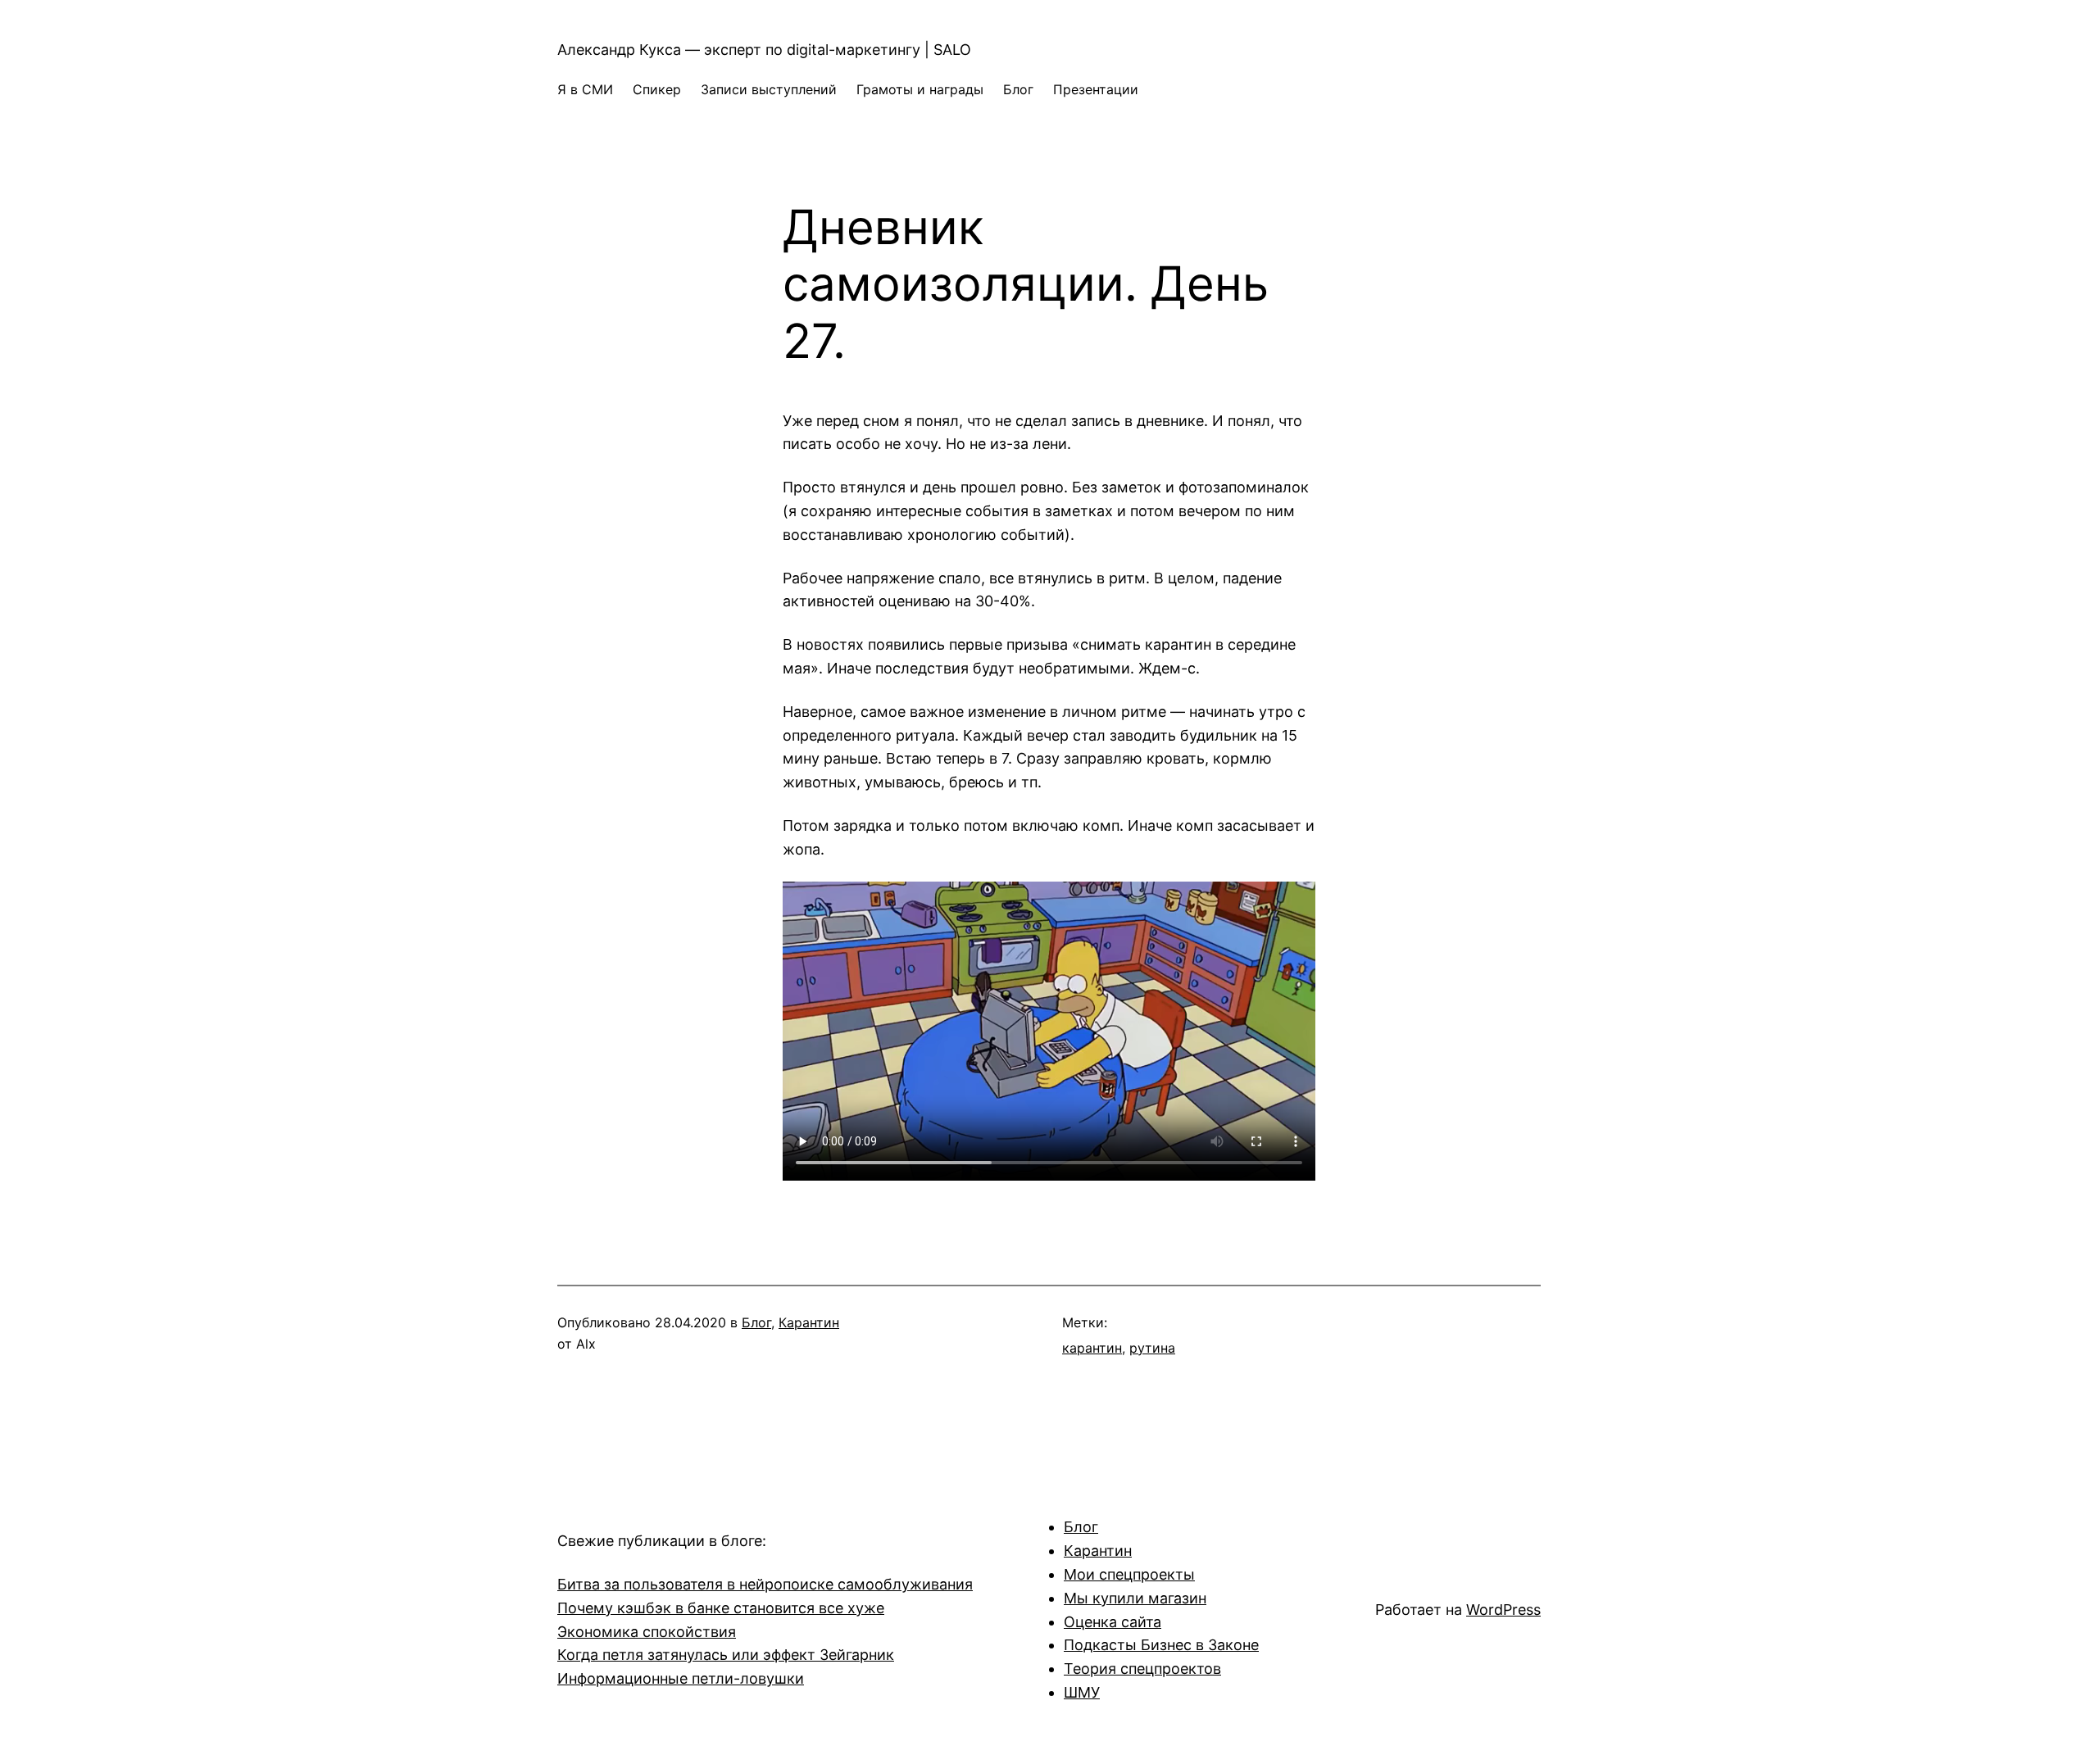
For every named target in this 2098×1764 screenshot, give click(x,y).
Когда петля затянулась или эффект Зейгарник (726, 1655)
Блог (756, 1322)
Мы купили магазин (1135, 1598)
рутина (1152, 1348)
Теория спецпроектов (1142, 1669)
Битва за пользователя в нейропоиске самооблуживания (765, 1584)
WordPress (1503, 1610)
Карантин (809, 1322)
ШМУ (1082, 1692)
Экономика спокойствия (647, 1632)
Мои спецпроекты (1129, 1574)
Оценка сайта (1113, 1622)
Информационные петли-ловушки (681, 1678)
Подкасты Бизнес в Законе (1161, 1645)
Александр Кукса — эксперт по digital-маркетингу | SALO (764, 50)
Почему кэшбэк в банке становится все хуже (721, 1608)
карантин (1092, 1348)
